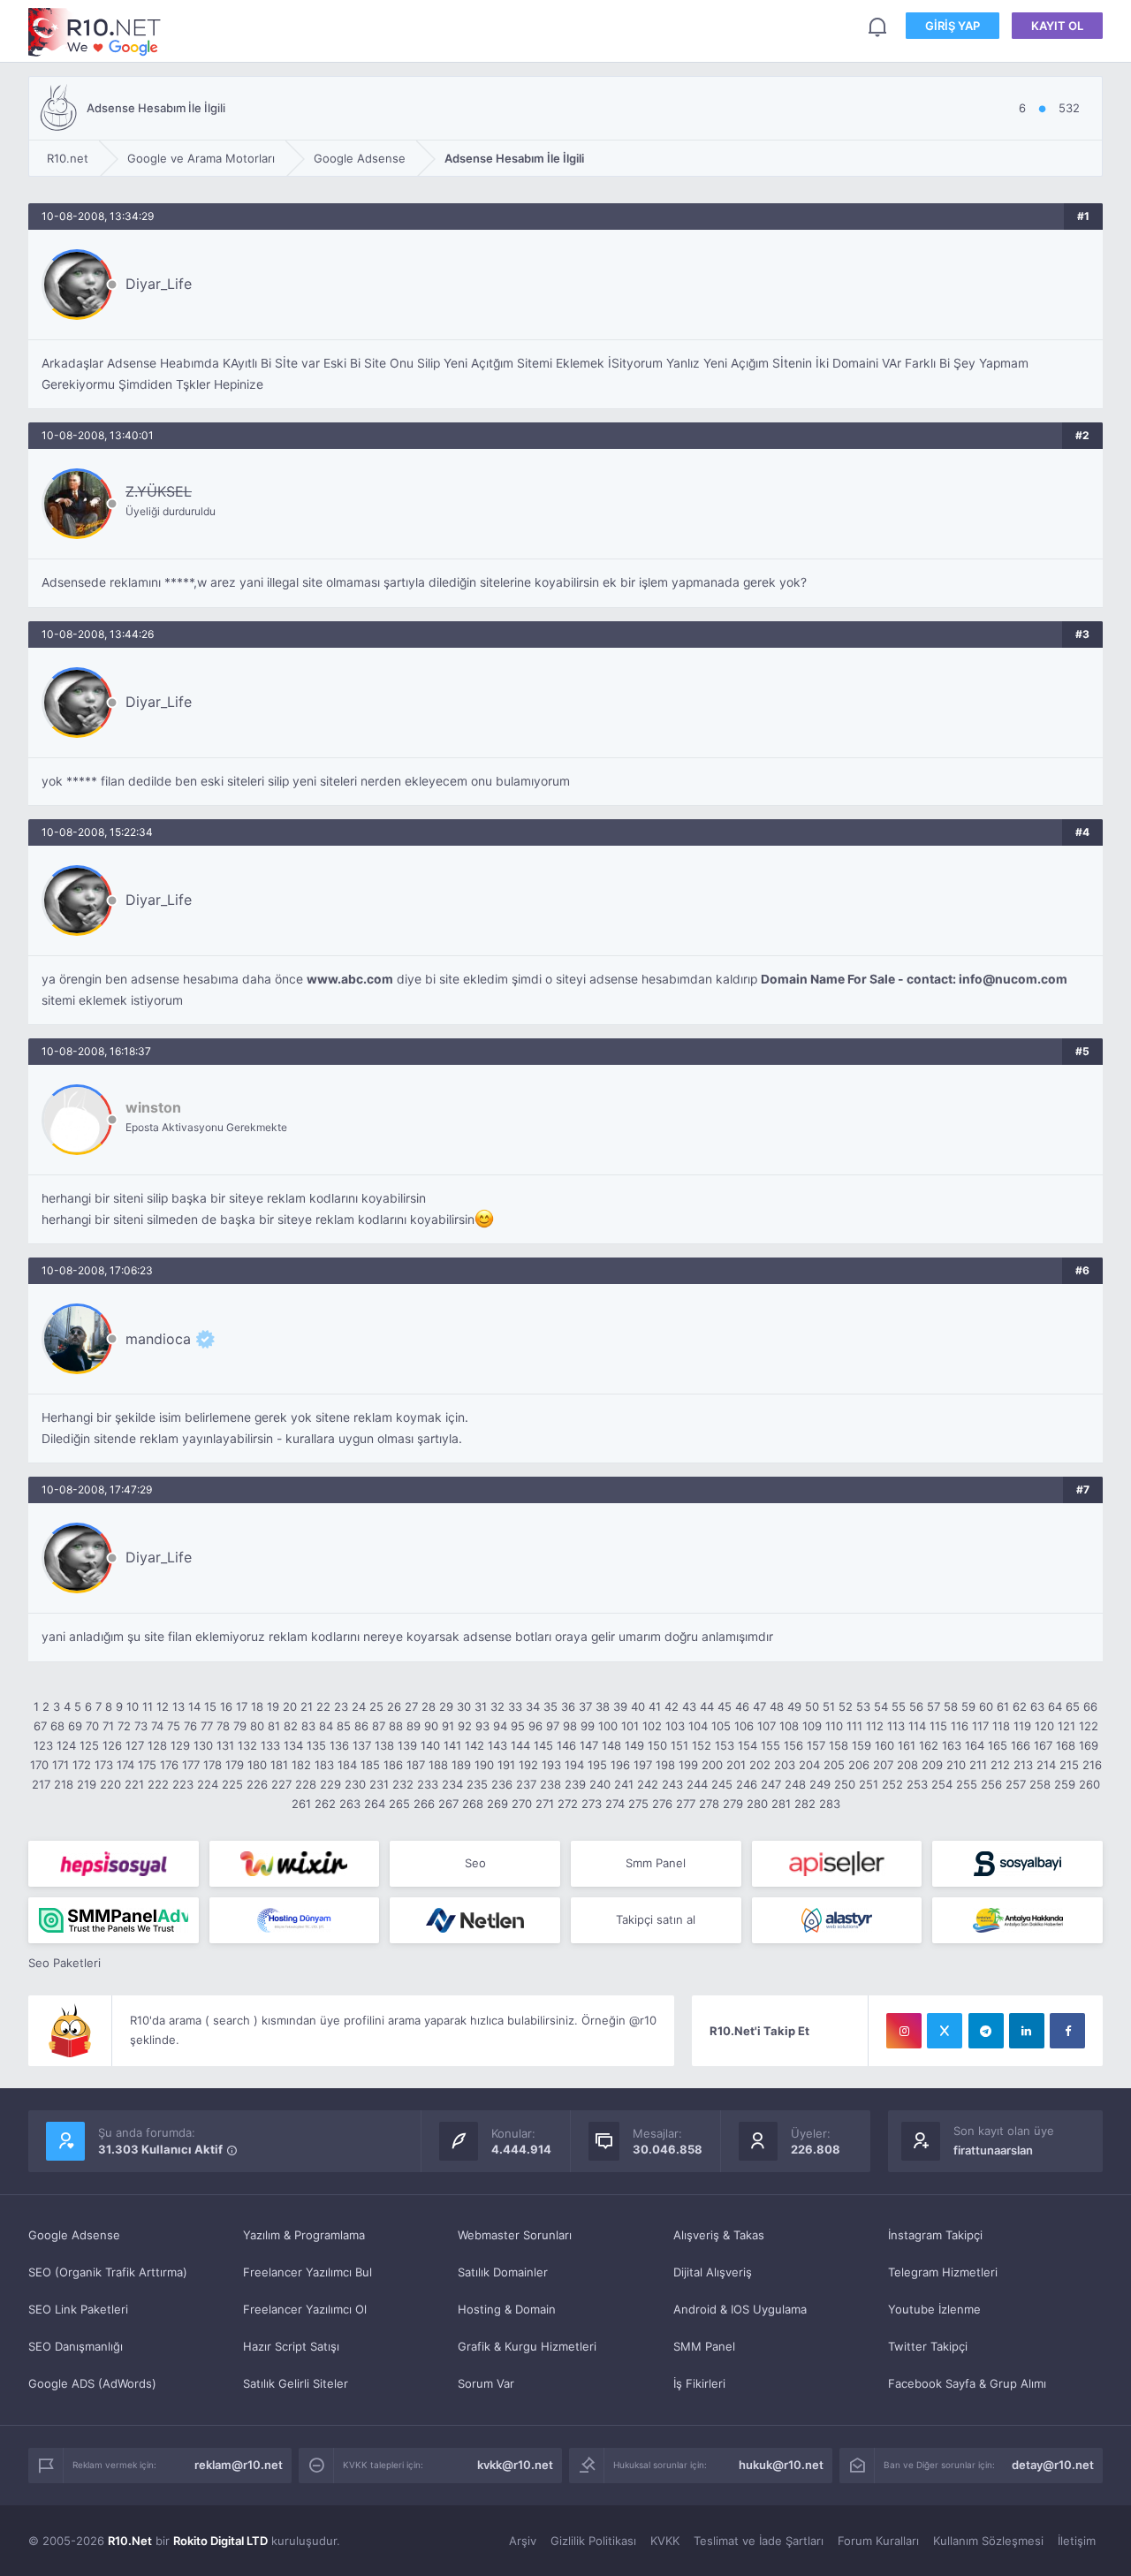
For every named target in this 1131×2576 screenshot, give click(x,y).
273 (592, 1804)
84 (326, 1726)
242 (648, 1784)
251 (869, 1784)
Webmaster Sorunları (515, 2235)
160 (884, 1745)
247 (771, 1784)
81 (274, 1726)
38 (603, 1706)
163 (952, 1745)
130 (203, 1745)
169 (1089, 1745)
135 (316, 1745)
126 (112, 1745)
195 (597, 1765)
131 (225, 1745)
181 (279, 1765)
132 (247, 1745)
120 (1044, 1726)
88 (396, 1726)
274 (615, 1804)
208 (907, 1765)
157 (816, 1745)
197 (643, 1765)
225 (232, 1784)
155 (770, 1745)
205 (834, 1765)
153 (725, 1745)
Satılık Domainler (503, 2272)
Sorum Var (486, 2383)
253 (917, 1784)
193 (551, 1765)
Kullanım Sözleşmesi (988, 2541)
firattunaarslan (993, 2150)
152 (702, 1745)
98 (570, 1726)
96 (535, 1726)
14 (194, 1706)
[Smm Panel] (114, 1864)
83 (308, 1726)
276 (662, 1804)
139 (407, 1745)
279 (733, 1804)
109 (812, 1726)
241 (624, 1784)
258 (1040, 1784)
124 (66, 1745)
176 (169, 1765)
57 (934, 1706)
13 (178, 1706)
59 (968, 1706)
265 (399, 1804)
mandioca (158, 1339)
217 (41, 1784)
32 (497, 1706)
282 (805, 1804)
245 (722, 1784)
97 (553, 1726)
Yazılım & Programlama (304, 2235)
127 (135, 1745)
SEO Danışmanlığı (76, 2346)
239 (575, 1784)
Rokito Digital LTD (220, 2541)
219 (87, 1784)
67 (40, 1726)
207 (883, 1765)
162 (929, 1745)
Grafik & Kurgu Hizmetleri (527, 2346)
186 (393, 1765)
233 (428, 1784)
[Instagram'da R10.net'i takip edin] (904, 2031)
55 (899, 1706)
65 (1073, 1706)
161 (907, 1745)
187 (416, 1765)
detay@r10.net (1053, 2465)
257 (1016, 1784)
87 (379, 1726)
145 (543, 1745)
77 (207, 1726)
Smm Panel (656, 1863)
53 (863, 1706)
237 (526, 1784)
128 (157, 1745)
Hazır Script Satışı (291, 2346)
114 (917, 1726)
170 (39, 1765)
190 (484, 1765)
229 (330, 1784)
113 (896, 1726)
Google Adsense (74, 2235)
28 (429, 1706)
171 (61, 1765)
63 (1037, 1706)
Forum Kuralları (878, 2541)
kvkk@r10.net (515, 2465)
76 (190, 1726)
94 (500, 1726)
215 (1069, 1765)
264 (375, 1804)
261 (301, 1804)
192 (528, 1765)
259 (1065, 1784)
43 (689, 1706)
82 (291, 1726)
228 (306, 1784)
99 (588, 1726)
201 (736, 1765)
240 (600, 1784)
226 (257, 1784)
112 (875, 1726)
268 (473, 1804)
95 (518, 1726)
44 (707, 1706)
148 (611, 1745)
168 (1066, 1745)
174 (125, 1765)
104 (698, 1726)
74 (157, 1726)
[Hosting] (295, 1920)
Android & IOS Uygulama (740, 2309)
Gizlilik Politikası (593, 2541)
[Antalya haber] (1017, 1920)
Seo (475, 1863)
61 (1003, 1706)
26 (394, 1706)
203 (785, 1765)
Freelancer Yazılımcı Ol (305, 2309)
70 (92, 1726)
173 (104, 1765)
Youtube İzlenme (934, 2309)
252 (892, 1784)
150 (657, 1745)
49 (794, 1706)
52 (846, 1706)
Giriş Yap (953, 26)
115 (938, 1726)
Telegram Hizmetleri (943, 2272)
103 (675, 1726)
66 (1090, 1706)
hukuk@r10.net (781, 2465)
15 (210, 1706)
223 (183, 1784)
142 (474, 1745)
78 (223, 1726)
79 (240, 1726)
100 (608, 1726)
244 (697, 1784)
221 (134, 1784)
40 (638, 1706)
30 (464, 1706)
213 (1023, 1765)
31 (481, 1706)
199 (688, 1765)
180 (257, 1765)
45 (725, 1706)
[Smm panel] (114, 1920)
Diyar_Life (159, 284)
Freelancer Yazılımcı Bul (307, 2272)
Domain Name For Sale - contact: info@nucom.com (914, 979)
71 (108, 1726)
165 (998, 1745)
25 (376, 1706)
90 (431, 1726)
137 (362, 1745)
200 (712, 1765)
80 (257, 1726)
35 (550, 1706)
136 (339, 1745)
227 (281, 1784)
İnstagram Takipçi (935, 2235)
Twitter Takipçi (928, 2346)
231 (379, 1784)
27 (411, 1706)
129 (180, 1745)
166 (1021, 1745)
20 (290, 1706)
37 (585, 1706)
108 (789, 1726)
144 (520, 1745)
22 (323, 1706)
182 (301, 1765)
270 (522, 1804)
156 (793, 1745)
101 (630, 1726)
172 (82, 1765)
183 (324, 1765)
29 (446, 1706)
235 (477, 1784)
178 (213, 1765)
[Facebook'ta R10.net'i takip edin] (1067, 2031)
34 (533, 1706)
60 (986, 1706)
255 (967, 1784)
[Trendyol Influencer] (295, 1864)
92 (465, 1726)
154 (748, 1745)
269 (497, 1804)
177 (191, 1765)
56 (916, 1706)
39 (620, 1706)
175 (147, 1765)
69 (75, 1726)
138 (384, 1745)
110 (834, 1726)
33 (515, 1706)
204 (809, 1765)
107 (767, 1726)
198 (665, 1765)
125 (89, 1745)
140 (430, 1745)
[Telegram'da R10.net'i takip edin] (986, 2031)
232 (403, 1784)
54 (881, 1706)
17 (242, 1706)
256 (991, 1784)
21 (307, 1706)
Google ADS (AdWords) (92, 2383)
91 (448, 1726)
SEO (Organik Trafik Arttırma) (108, 2272)
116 (960, 1726)
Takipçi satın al (656, 1919)
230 (355, 1784)
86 (361, 1726)
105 (721, 1726)
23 (341, 1706)
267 (448, 1804)
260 (1089, 1784)
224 (208, 1784)
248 (795, 1784)
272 (568, 1804)
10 (133, 1706)
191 (506, 1765)
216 (1092, 1765)
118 (1001, 1726)
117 (980, 1726)
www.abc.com (350, 979)
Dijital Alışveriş (713, 2272)
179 (235, 1765)
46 (742, 1706)
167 (1043, 1745)
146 (566, 1745)
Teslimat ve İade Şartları (759, 2541)
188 (438, 1765)
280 (757, 1804)
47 (759, 1706)
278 (709, 1804)
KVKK (665, 2541)
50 (812, 1706)
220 (110, 1784)
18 (257, 1706)
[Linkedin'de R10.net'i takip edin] (1027, 2031)
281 (781, 1804)
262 (325, 1804)
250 (845, 1784)
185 (370, 1765)
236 (502, 1784)
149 (634, 1745)
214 (1046, 1765)
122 (1089, 1726)
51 (829, 1706)
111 (854, 1726)
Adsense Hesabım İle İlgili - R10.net (95, 32)
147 (589, 1745)
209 (932, 1765)
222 (158, 1784)
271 (545, 1804)
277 (686, 1804)
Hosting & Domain (507, 2309)
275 (638, 1804)
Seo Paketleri (65, 1963)
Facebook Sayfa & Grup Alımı (967, 2383)
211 (978, 1765)
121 (1066, 1726)
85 (344, 1726)
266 (424, 1804)
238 (550, 1784)
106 (744, 1726)
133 (270, 1745)
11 (148, 1706)
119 (1022, 1726)
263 (350, 1804)
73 (141, 1726)
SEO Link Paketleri (78, 2309)
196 (620, 1765)
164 (975, 1745)
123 (43, 1745)
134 (293, 1745)
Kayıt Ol (1057, 26)
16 (226, 1706)
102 (652, 1726)
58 (951, 1706)
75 (174, 1726)
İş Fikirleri (699, 2383)
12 (163, 1706)
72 (124, 1726)
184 (347, 1765)
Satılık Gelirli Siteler (296, 2383)
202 (760, 1765)
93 (482, 1726)
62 (1020, 1706)
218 (64, 1784)
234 (452, 1784)
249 (820, 1784)
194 (574, 1765)
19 (273, 1706)
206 (859, 1765)
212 (1000, 1765)
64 (1055, 1706)
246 (747, 1784)
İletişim (1077, 2541)
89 (414, 1726)
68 (57, 1726)
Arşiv (523, 2541)
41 (655, 1706)
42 (672, 1706)
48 (777, 1706)
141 (452, 1745)
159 (862, 1745)
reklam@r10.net (239, 2465)
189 (461, 1765)
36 (568, 1706)
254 (942, 1784)
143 (497, 1745)
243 (672, 1784)
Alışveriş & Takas (719, 2235)
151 (679, 1745)
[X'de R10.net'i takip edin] (945, 2031)
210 (956, 1765)
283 (830, 1804)
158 (839, 1745)
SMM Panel (704, 2346)
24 (359, 1706)
